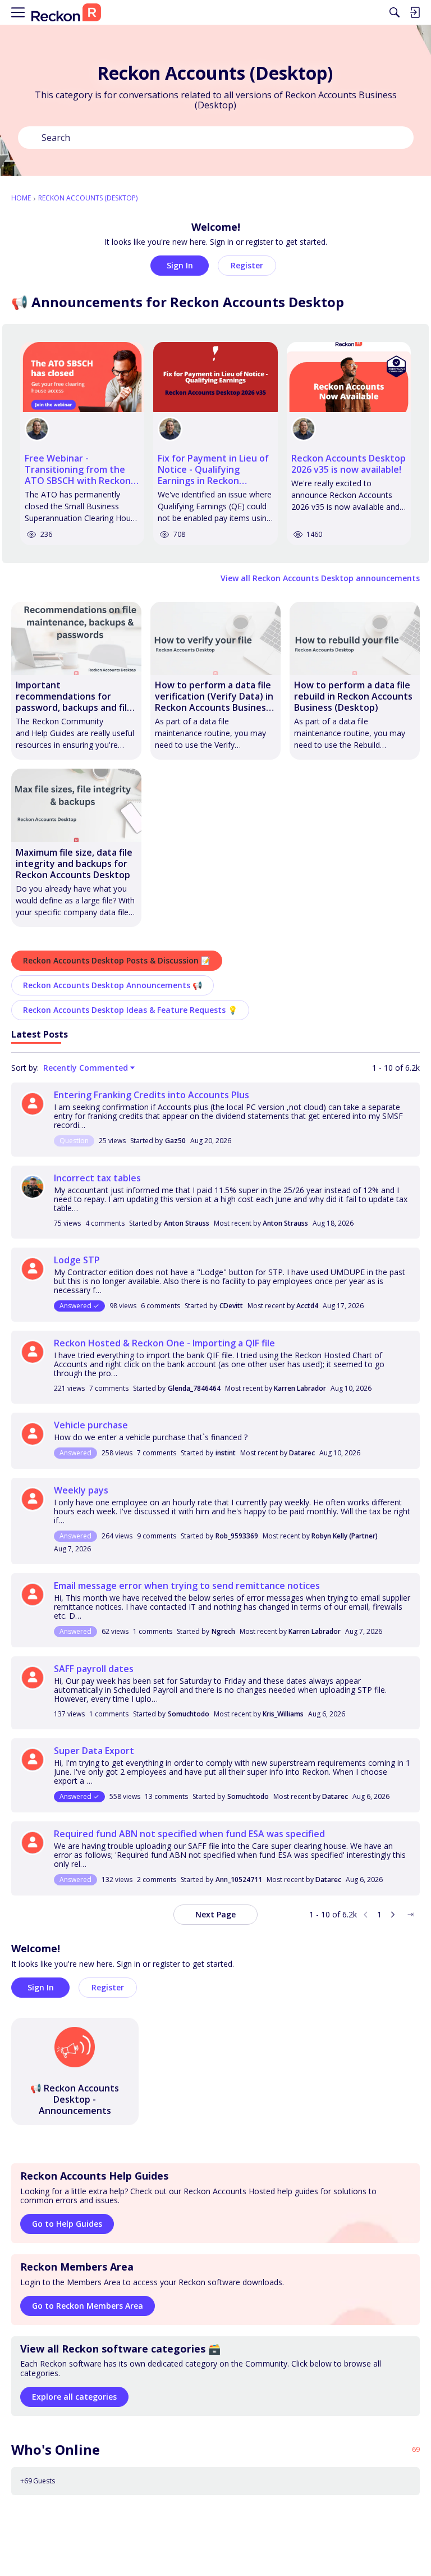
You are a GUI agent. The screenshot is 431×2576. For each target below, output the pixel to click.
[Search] (395, 12)
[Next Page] (393, 1915)
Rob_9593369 (237, 1536)
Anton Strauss (187, 1223)
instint (226, 1453)
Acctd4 (307, 1306)
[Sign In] (415, 12)
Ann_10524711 (239, 1880)
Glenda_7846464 (194, 1388)
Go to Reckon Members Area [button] (88, 2306)
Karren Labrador (300, 1388)
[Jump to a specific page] (411, 1915)
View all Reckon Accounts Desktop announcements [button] (320, 578)
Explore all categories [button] (74, 2397)
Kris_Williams (283, 1714)
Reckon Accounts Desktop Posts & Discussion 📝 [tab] (117, 960)
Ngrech (223, 1631)
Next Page (215, 1914)
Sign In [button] (180, 265)
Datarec (302, 1453)
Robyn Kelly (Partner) (345, 1536)
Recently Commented (86, 1068)
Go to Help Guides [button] (67, 2224)
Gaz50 (175, 1141)
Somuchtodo (189, 1714)
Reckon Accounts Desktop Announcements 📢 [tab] (113, 985)
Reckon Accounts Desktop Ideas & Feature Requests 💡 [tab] (130, 1010)
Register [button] (247, 265)
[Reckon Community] (66, 13)
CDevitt (231, 1306)
